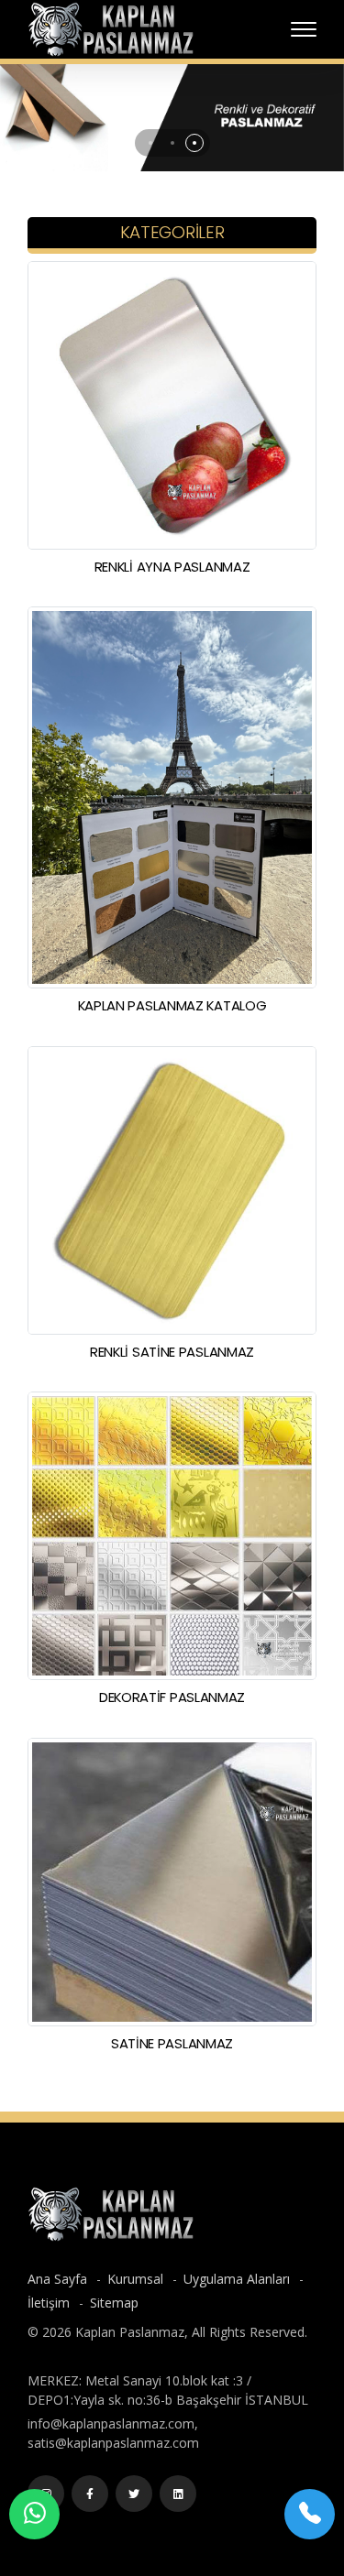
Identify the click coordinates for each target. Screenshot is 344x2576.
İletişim (50, 2303)
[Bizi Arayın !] (310, 2514)
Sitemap (114, 2303)
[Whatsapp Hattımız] (34, 2514)
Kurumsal (137, 2279)
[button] (150, 143)
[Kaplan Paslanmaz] (111, 28)
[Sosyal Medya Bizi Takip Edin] (90, 2494)
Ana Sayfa (59, 2279)
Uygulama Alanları (239, 2279)
